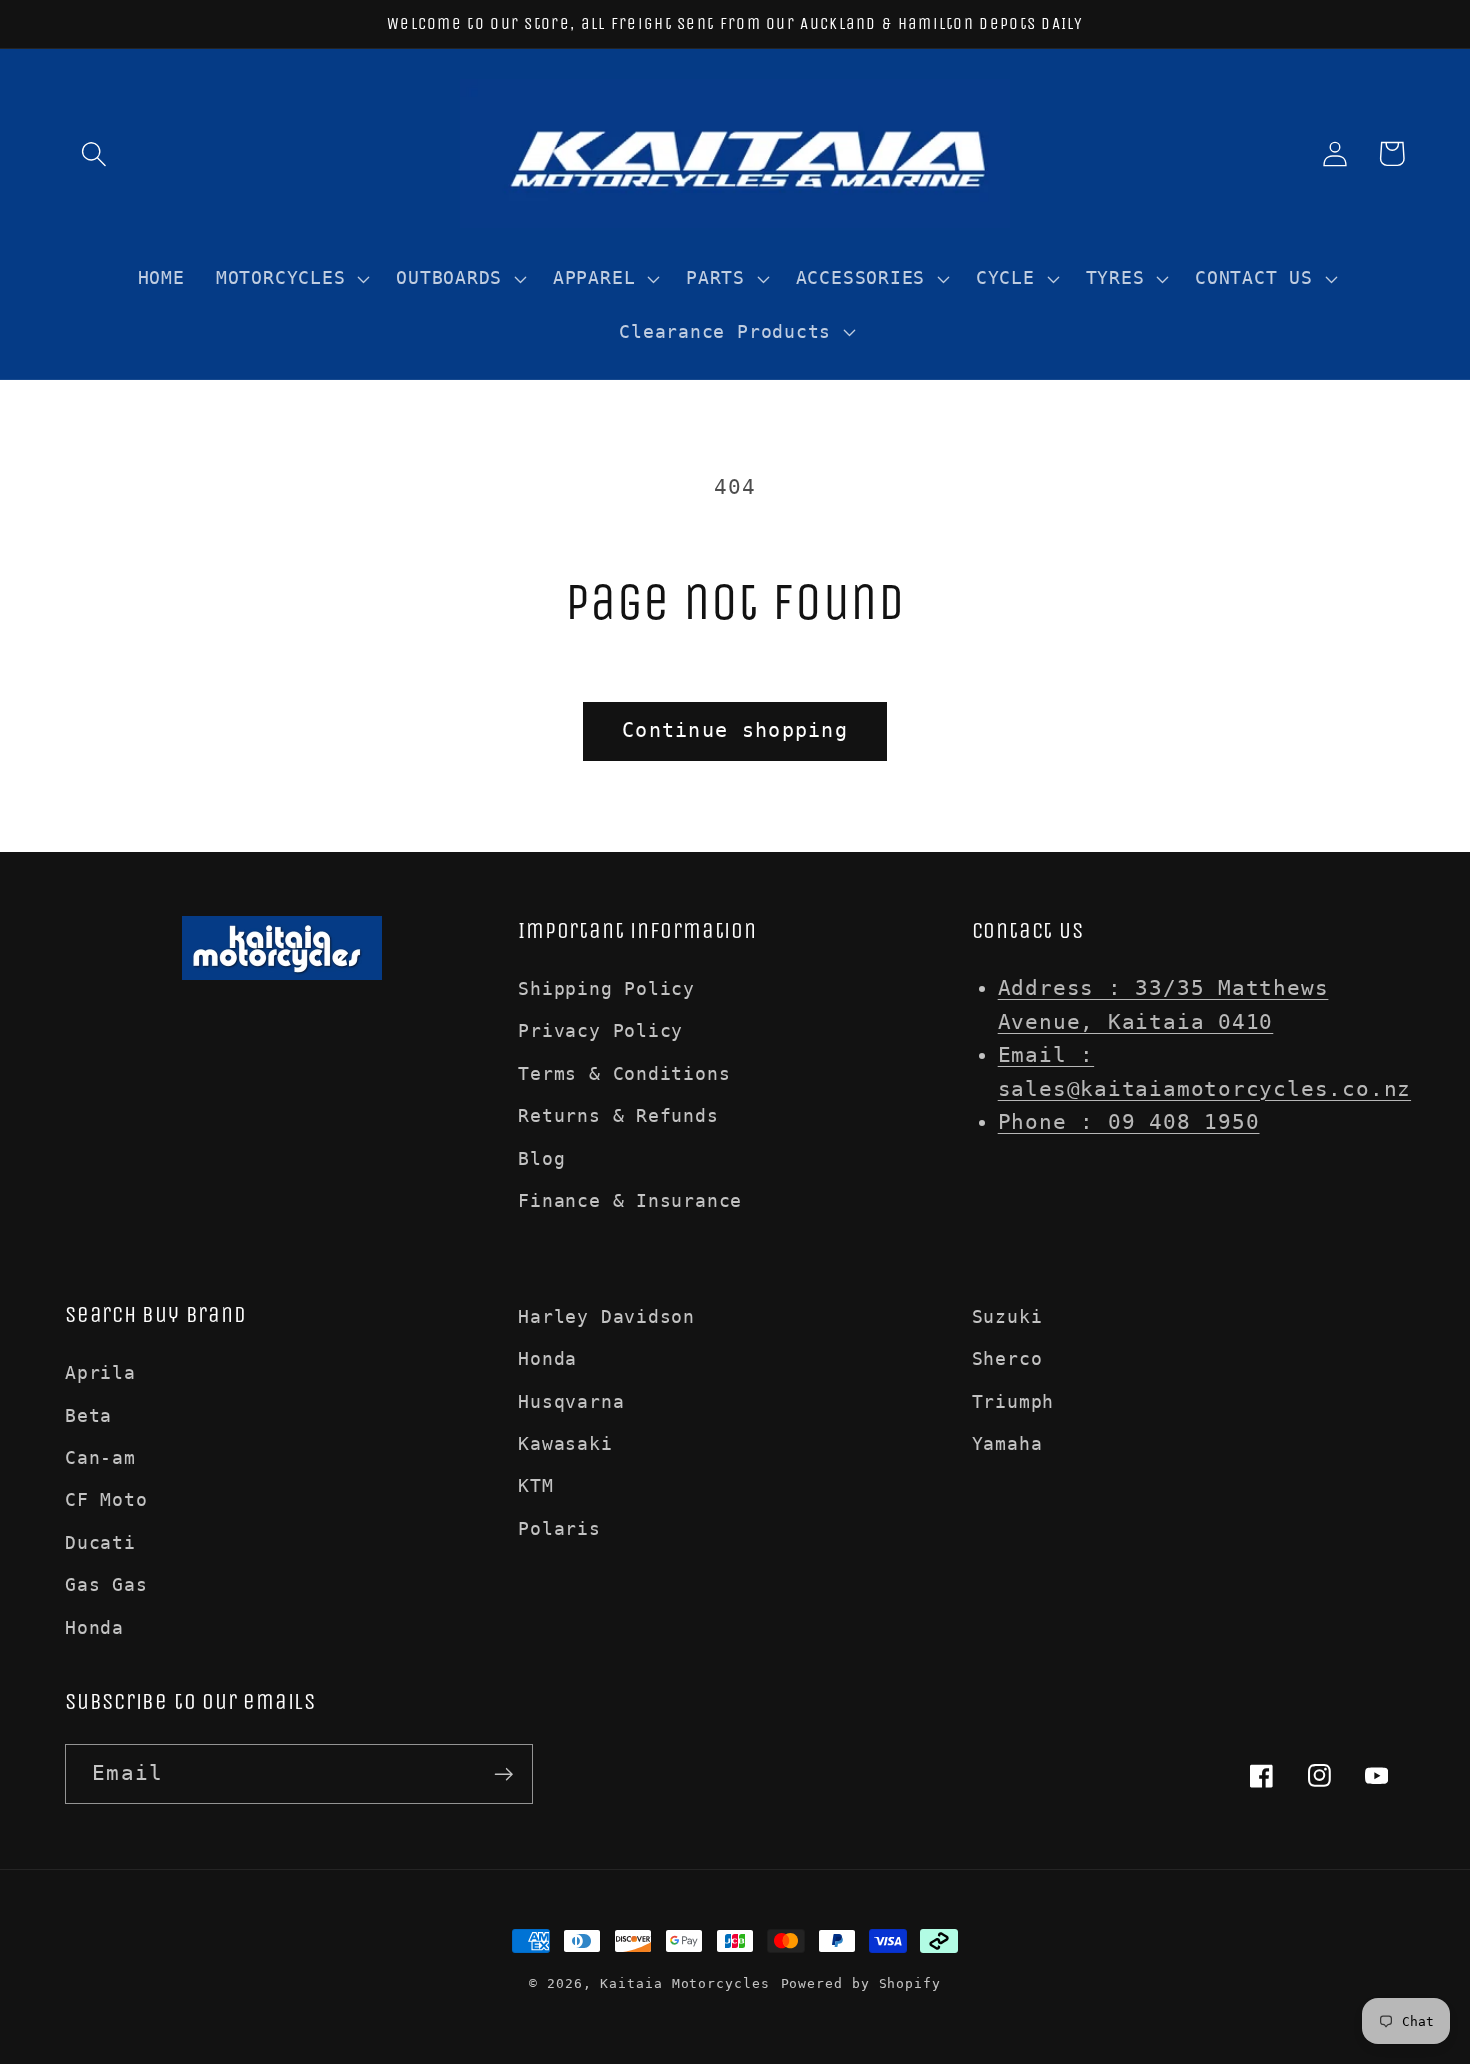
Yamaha (1007, 1443)
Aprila (100, 1372)
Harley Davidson (606, 1316)
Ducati (100, 1542)
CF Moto (106, 1499)
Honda (94, 1627)
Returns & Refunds (618, 1115)
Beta (88, 1415)
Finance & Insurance (630, 1200)
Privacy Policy (600, 1030)
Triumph (1013, 1401)
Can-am (100, 1457)
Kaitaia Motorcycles (684, 1983)
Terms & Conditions (624, 1073)
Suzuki (1007, 1316)
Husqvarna (571, 1401)
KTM (535, 1485)
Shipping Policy (606, 988)
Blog (541, 1158)
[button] (93, 153)
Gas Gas (106, 1584)
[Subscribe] (503, 1774)
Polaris (559, 1528)
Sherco (1007, 1358)
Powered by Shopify (861, 1983)
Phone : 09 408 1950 (1129, 1122)
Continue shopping (735, 730)
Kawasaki (565, 1443)
